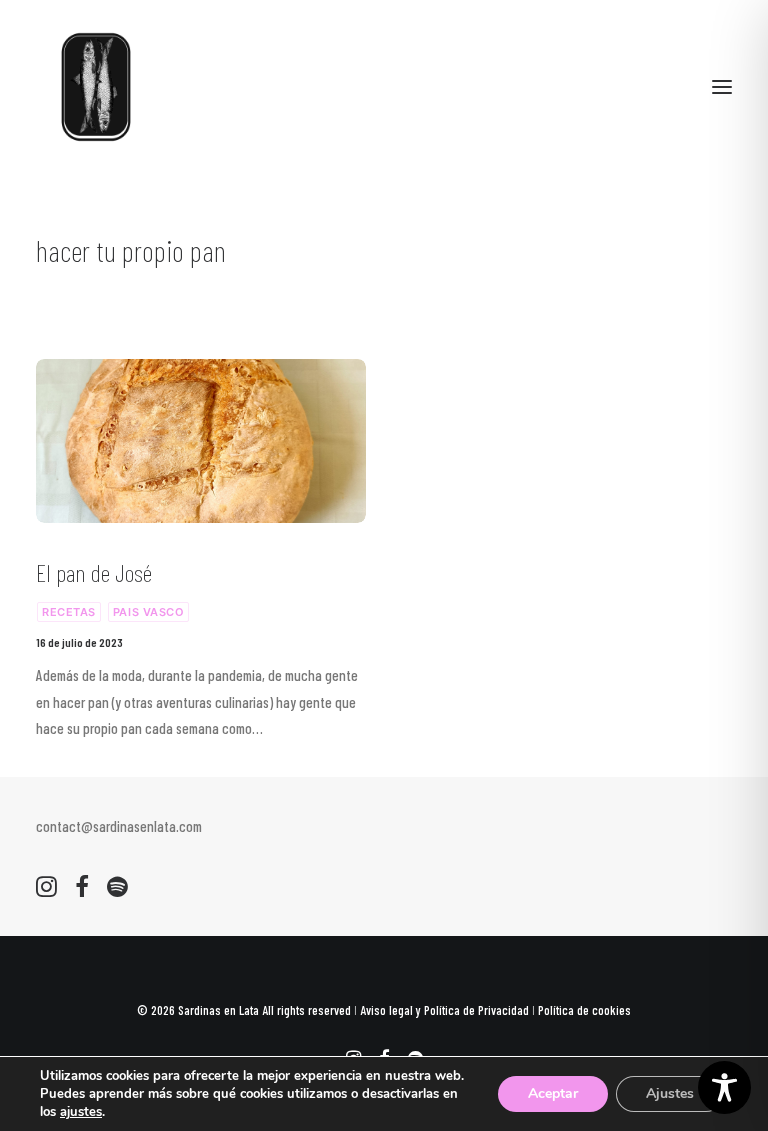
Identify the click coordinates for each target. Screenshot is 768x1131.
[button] (722, 87)
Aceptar (553, 1093)
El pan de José (94, 572)
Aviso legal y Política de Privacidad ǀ (449, 1010)
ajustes (81, 1112)
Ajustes (670, 1093)
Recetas (69, 612)
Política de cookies (584, 1010)
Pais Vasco (149, 612)
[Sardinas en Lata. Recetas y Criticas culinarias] (96, 87)
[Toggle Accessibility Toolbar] (724, 1087)
